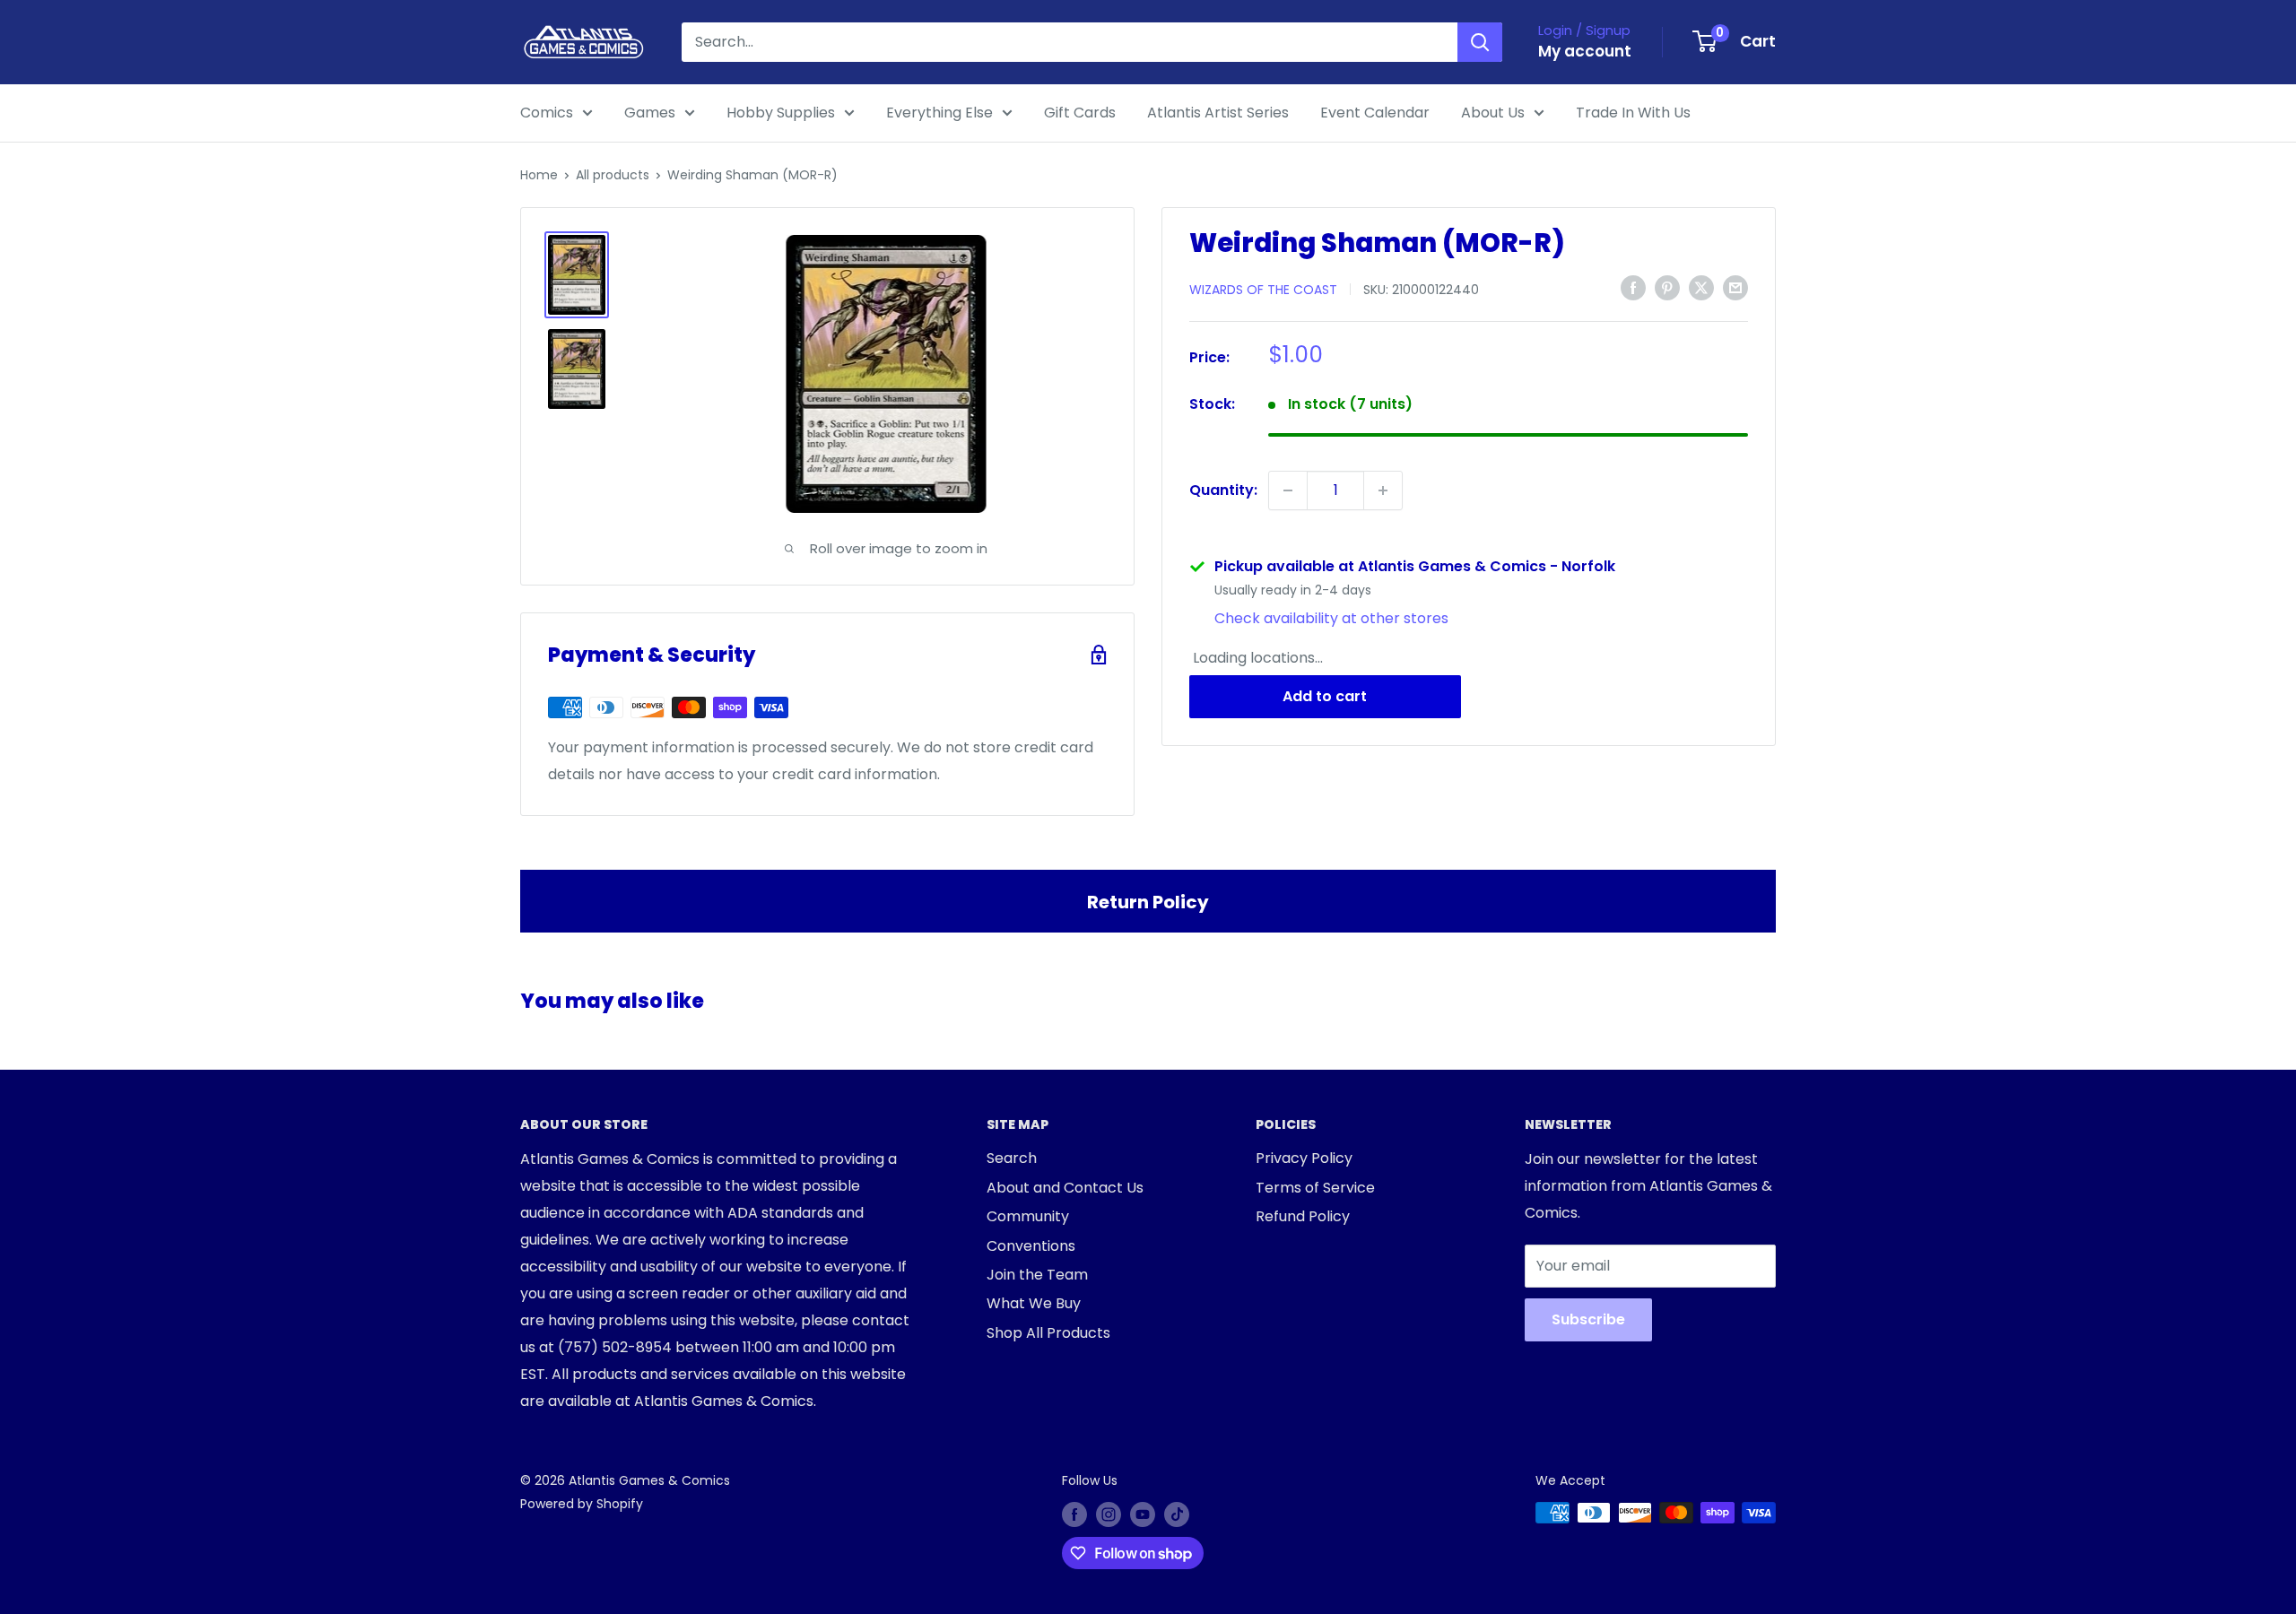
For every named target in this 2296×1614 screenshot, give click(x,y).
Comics (547, 113)
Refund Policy (1303, 1216)
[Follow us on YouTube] (1143, 1514)
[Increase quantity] (1383, 490)
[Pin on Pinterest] (1667, 288)
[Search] (1480, 42)
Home (539, 175)
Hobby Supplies (781, 113)
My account (1585, 51)
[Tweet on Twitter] (1701, 288)
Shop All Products (1048, 1333)
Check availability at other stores (1331, 618)
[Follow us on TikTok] (1177, 1514)
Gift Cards (1080, 113)
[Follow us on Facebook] (1074, 1514)
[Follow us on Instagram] (1109, 1514)
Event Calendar (1375, 113)
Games (650, 113)
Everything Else (939, 113)
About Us (1493, 113)
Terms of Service (1315, 1188)
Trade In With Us (1633, 113)
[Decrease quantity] (1288, 490)
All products (613, 175)
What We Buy (1034, 1303)
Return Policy (1148, 902)
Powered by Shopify (582, 1504)
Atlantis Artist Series (1218, 113)
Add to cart (1325, 696)
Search (1012, 1158)
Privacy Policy (1304, 1158)
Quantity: (1223, 490)
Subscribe (1588, 1319)
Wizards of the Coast (1263, 289)
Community (1028, 1216)
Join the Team (1037, 1275)
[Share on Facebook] (1633, 288)
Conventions (1031, 1246)
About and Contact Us (1065, 1188)
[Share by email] (1735, 288)
